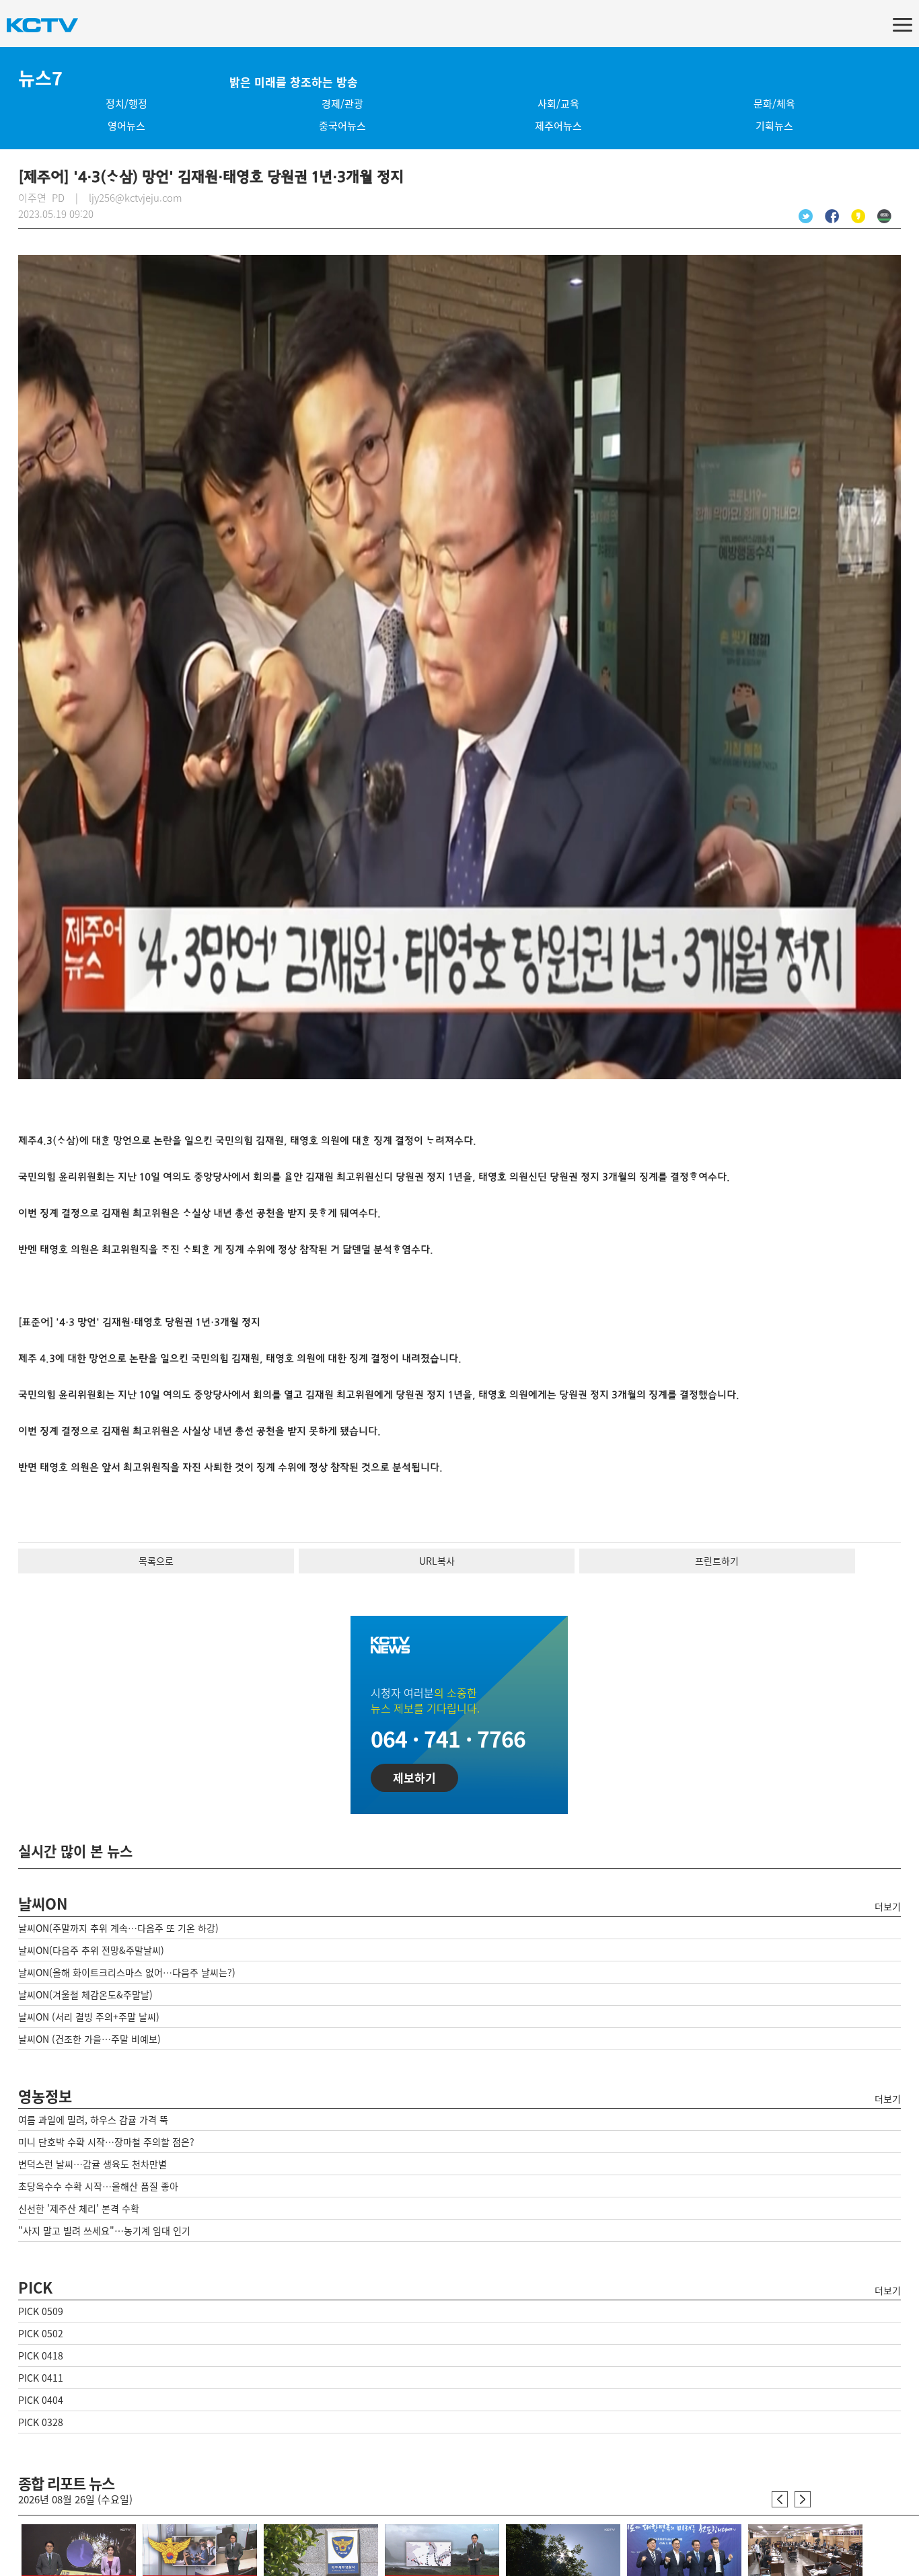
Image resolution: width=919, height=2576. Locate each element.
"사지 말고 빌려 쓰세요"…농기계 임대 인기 (104, 2230)
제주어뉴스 (558, 126)
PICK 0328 (41, 2422)
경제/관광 (342, 104)
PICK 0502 (41, 2333)
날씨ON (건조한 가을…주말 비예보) (89, 2039)
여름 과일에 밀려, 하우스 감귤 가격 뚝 (93, 2119)
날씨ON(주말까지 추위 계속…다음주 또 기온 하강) (118, 1928)
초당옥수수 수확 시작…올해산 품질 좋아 (98, 2186)
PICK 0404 (41, 2400)
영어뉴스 (126, 126)
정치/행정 (126, 104)
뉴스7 (40, 78)
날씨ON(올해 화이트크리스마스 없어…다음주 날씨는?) (127, 1972)
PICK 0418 (41, 2355)
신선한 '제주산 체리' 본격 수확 (79, 2208)
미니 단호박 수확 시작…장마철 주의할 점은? (106, 2142)
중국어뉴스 (342, 126)
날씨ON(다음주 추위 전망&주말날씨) (91, 1950)
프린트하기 (717, 1561)
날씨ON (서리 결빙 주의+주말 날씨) (89, 2017)
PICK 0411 (41, 2378)
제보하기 (414, 1778)
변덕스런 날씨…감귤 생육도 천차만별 (93, 2164)
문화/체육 (774, 104)
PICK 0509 (41, 2311)
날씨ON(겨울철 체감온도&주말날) (85, 1994)
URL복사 (437, 1561)
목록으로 (156, 1561)
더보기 (888, 1906)
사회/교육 (558, 104)
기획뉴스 (774, 126)
